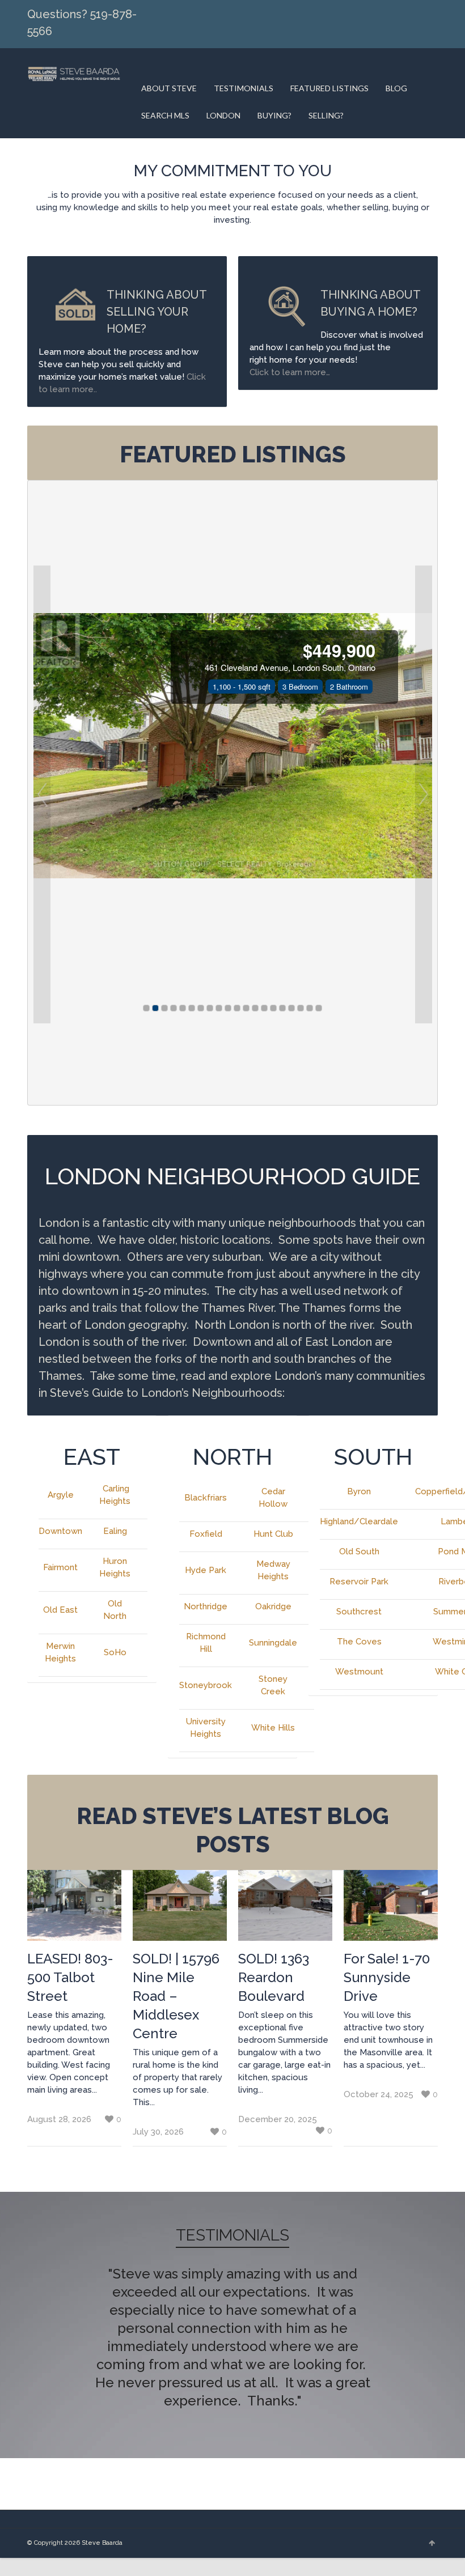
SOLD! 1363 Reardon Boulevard (274, 1977)
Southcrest (359, 1612)
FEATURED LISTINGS (329, 88)
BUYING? (274, 115)
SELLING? (326, 115)
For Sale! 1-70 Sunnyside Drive (387, 1977)
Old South (359, 1551)
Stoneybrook (206, 1685)
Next (416, 2326)
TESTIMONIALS (244, 88)
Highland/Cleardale (359, 1521)
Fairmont (60, 1567)
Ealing (115, 1531)
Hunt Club (273, 1534)
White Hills (273, 1728)
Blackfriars (206, 1498)
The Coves (359, 1642)
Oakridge (273, 1606)
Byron (359, 1491)
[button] (42, 794)
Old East (60, 1610)
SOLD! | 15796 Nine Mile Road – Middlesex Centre (176, 1996)
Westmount (359, 1672)
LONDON (223, 115)
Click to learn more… (290, 372)
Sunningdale (273, 1643)
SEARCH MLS (165, 115)
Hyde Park (206, 1570)
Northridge (206, 1606)
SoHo (115, 1652)
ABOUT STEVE (169, 88)
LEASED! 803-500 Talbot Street (70, 1977)
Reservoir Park (359, 1582)
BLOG (396, 88)
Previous (49, 2326)
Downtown (60, 1531)
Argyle (61, 1495)
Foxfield (206, 1534)
